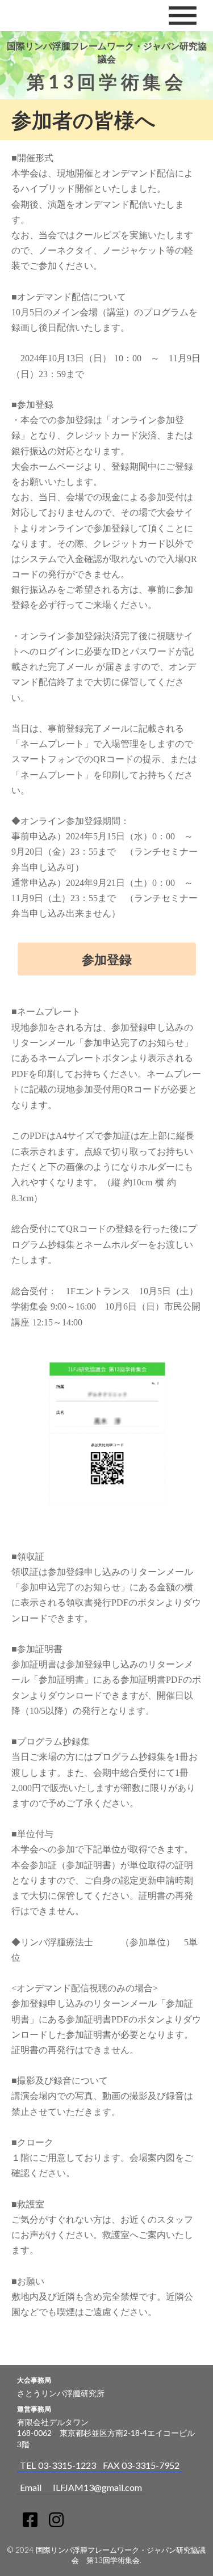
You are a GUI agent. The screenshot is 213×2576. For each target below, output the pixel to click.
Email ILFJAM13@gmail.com (81, 2487)
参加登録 (107, 959)
